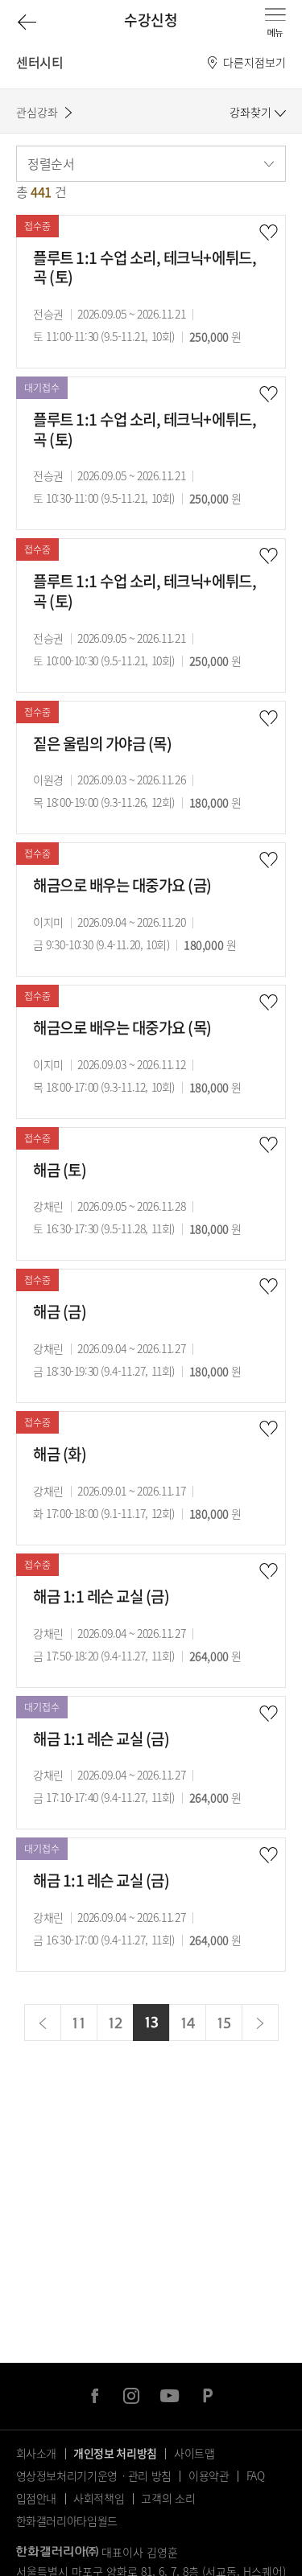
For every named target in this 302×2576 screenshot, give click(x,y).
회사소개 (37, 2453)
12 (115, 2023)
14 (187, 2023)
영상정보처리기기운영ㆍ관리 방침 (94, 2475)
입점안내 (37, 2498)
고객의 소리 (168, 2498)
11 (79, 2023)
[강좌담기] (268, 233)
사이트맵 (194, 2453)
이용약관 (209, 2475)
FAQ (256, 2475)
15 (223, 2023)
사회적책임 (99, 2498)
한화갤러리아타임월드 (67, 2520)
